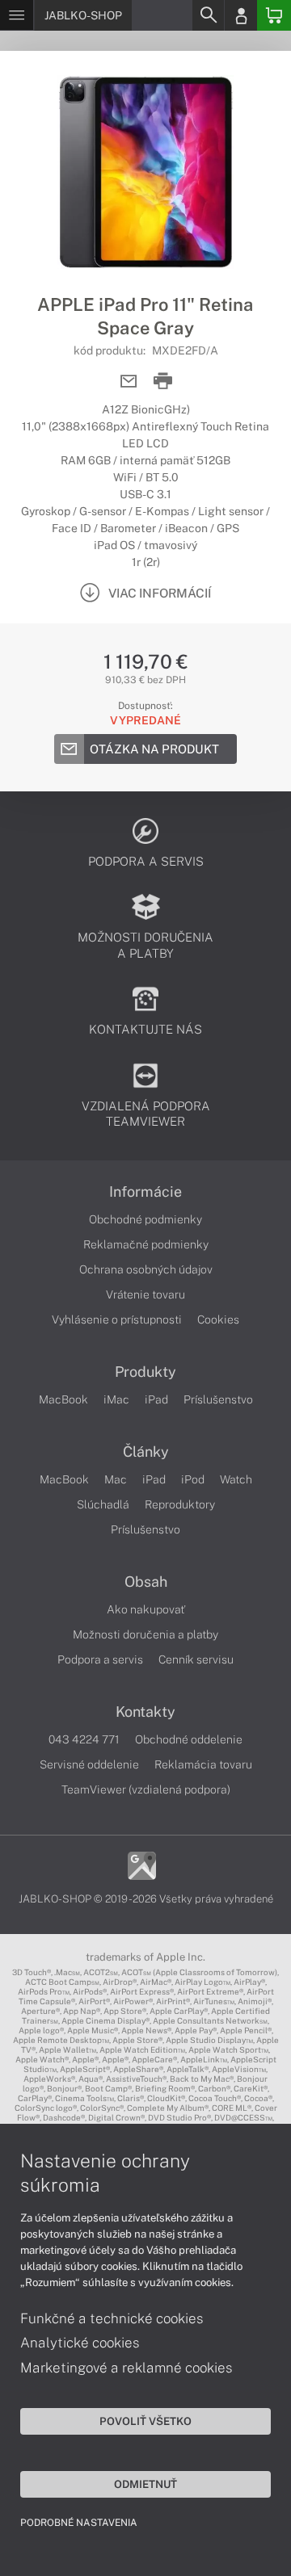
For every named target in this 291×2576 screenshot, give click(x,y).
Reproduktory (180, 1504)
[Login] (241, 15)
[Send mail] (129, 382)
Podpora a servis (100, 1659)
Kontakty (145, 1712)
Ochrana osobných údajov (146, 1269)
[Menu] (17, 15)
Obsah (146, 1582)
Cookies (218, 1319)
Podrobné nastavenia (79, 2523)
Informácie (145, 1192)
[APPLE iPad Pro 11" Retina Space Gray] (145, 172)
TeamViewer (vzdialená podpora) (146, 1789)
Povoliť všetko (145, 2421)
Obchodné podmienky (145, 1219)
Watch (236, 1479)
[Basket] (274, 15)
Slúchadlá (103, 1504)
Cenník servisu (196, 1659)
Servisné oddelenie (89, 1764)
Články (146, 1452)
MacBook (63, 1399)
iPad (156, 1399)
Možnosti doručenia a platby (145, 1634)
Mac (116, 1479)
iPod (193, 1479)
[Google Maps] (142, 1864)
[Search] (208, 15)
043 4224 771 (84, 1739)
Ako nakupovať (146, 1609)
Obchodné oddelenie (189, 1739)
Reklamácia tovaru (203, 1764)
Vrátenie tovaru (145, 1294)
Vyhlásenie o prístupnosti (117, 1319)
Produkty (145, 1372)
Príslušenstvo (218, 1399)
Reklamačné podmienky (146, 1244)
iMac (116, 1399)
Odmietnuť (145, 2484)
